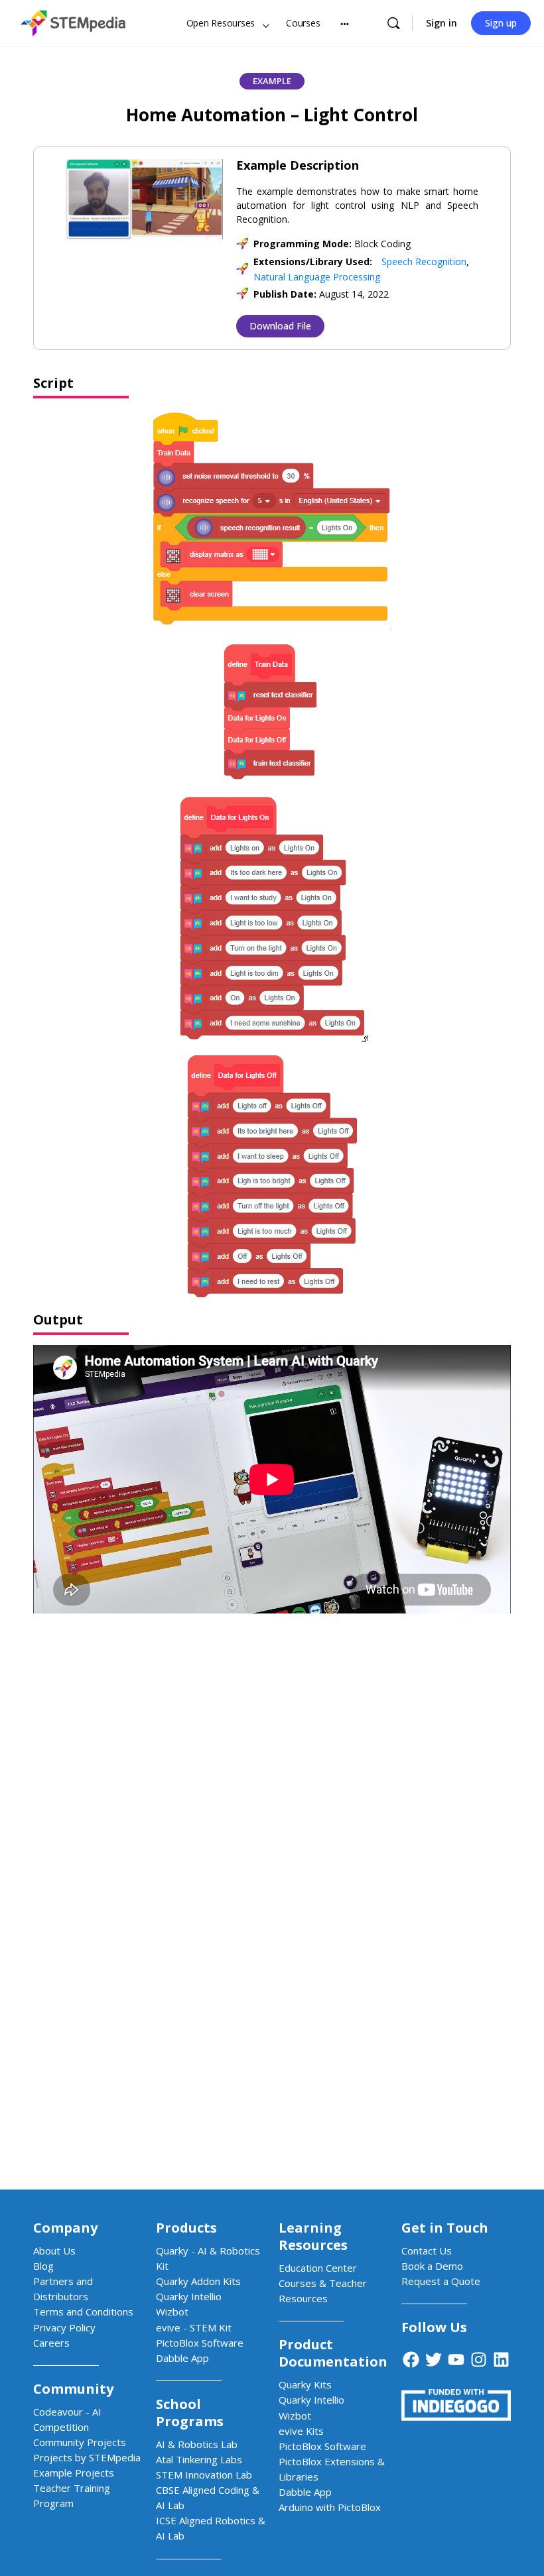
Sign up (501, 23)
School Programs (190, 2413)
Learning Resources (313, 2236)
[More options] (345, 23)
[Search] (393, 23)
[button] (272, 81)
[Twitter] (434, 2359)
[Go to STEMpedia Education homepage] (73, 21)
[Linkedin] (502, 2359)
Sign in (442, 23)
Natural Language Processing (317, 277)
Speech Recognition (424, 262)
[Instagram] (479, 2359)
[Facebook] (411, 2359)
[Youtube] (456, 2359)
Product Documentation (333, 2353)
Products (186, 2228)
